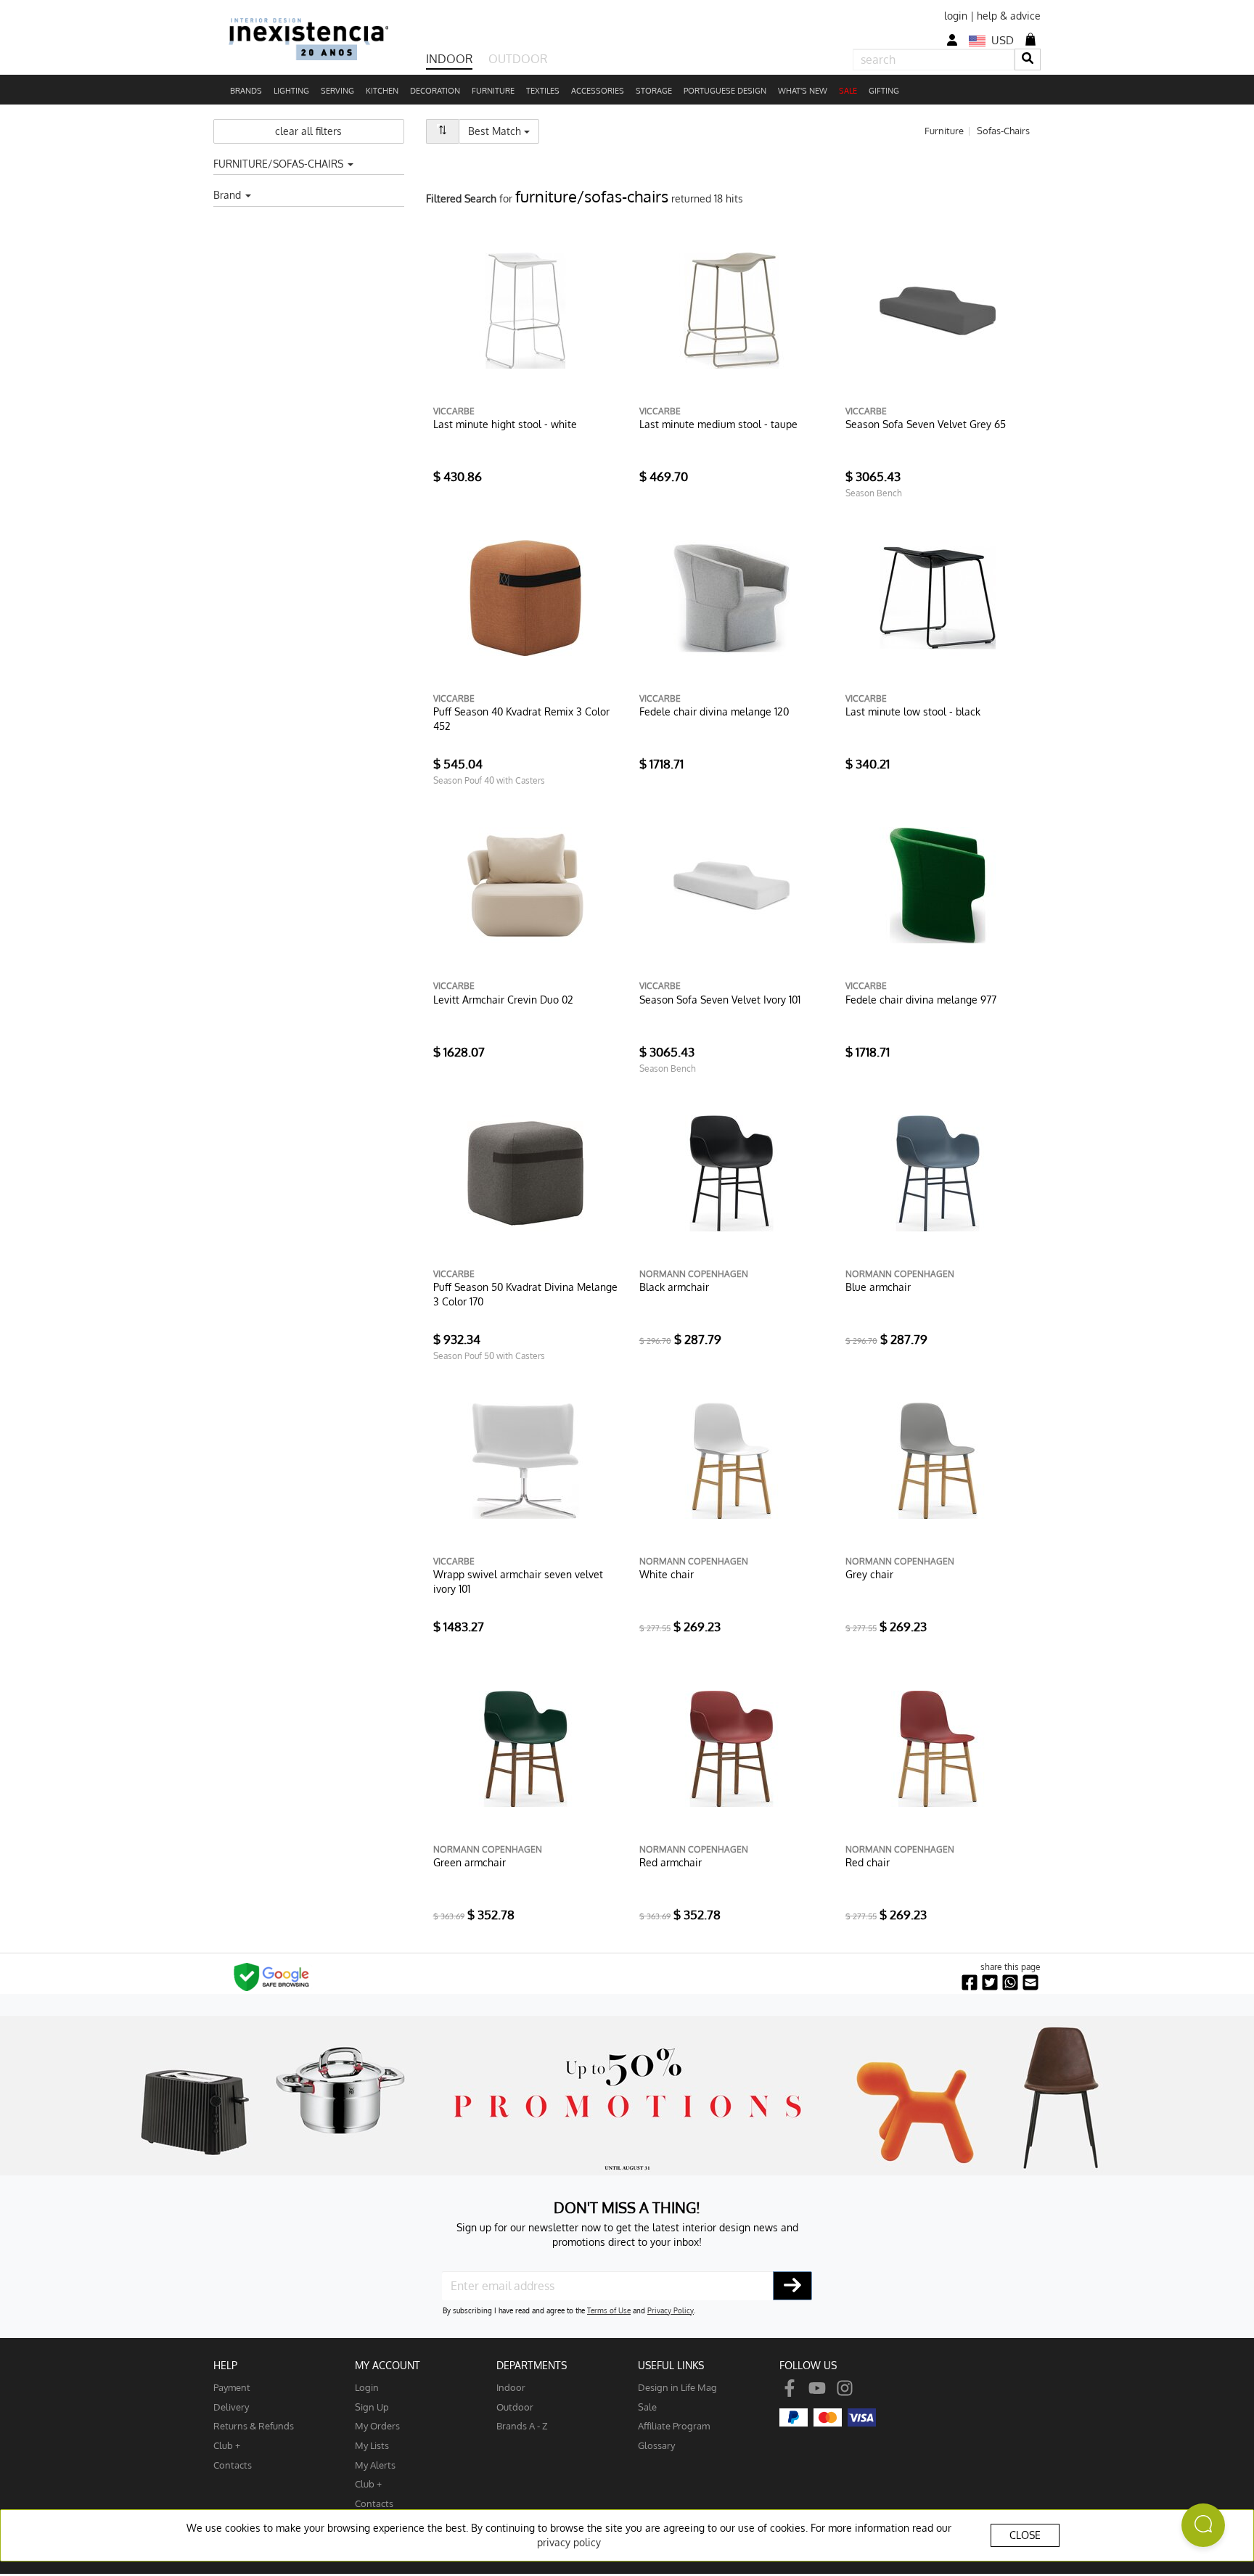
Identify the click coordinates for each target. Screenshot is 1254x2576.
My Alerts (375, 2465)
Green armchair (470, 1862)
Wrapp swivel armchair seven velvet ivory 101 (518, 1582)
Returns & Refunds (254, 2425)
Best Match (504, 131)
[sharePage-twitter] (990, 1983)
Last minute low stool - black (913, 711)
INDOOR (449, 59)
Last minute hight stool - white (505, 424)
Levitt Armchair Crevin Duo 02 (503, 1000)
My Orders (377, 2425)
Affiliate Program (674, 2425)
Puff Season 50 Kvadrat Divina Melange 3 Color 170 (525, 1294)
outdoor (515, 2407)
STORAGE (654, 91)
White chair (667, 1574)
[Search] (1028, 59)
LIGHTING (291, 91)
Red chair (868, 1862)
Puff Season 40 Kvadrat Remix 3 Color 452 (521, 719)
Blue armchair (878, 1287)
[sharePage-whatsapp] (1010, 1983)
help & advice (1009, 16)
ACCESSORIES (598, 91)
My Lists (372, 2445)
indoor (511, 2387)
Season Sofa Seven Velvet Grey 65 (926, 424)
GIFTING (884, 91)
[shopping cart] (1030, 39)
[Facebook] (790, 2387)
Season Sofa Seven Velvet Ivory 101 (720, 1000)
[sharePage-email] (1030, 1983)
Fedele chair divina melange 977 (921, 1000)
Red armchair (671, 1862)
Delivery (231, 2407)
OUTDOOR (518, 59)
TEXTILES (543, 91)
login (956, 16)
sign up (372, 2407)
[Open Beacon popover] (1203, 2525)
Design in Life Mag (677, 2387)
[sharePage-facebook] (970, 1983)
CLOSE (1025, 2535)
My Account (388, 2365)
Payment (232, 2387)
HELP (225, 2365)
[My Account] (952, 40)
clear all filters (308, 131)
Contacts (233, 2465)
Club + (227, 2445)
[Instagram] (845, 2387)
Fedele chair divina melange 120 (714, 711)
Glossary (656, 2445)
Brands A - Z (522, 2425)
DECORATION (435, 91)
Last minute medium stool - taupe (718, 424)
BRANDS (246, 91)
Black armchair (674, 1287)
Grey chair (869, 1574)
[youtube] (817, 2387)
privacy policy (569, 2542)
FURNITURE (493, 91)
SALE (848, 91)
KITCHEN (382, 91)
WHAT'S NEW (803, 91)
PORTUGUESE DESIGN (725, 91)
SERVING (337, 91)
